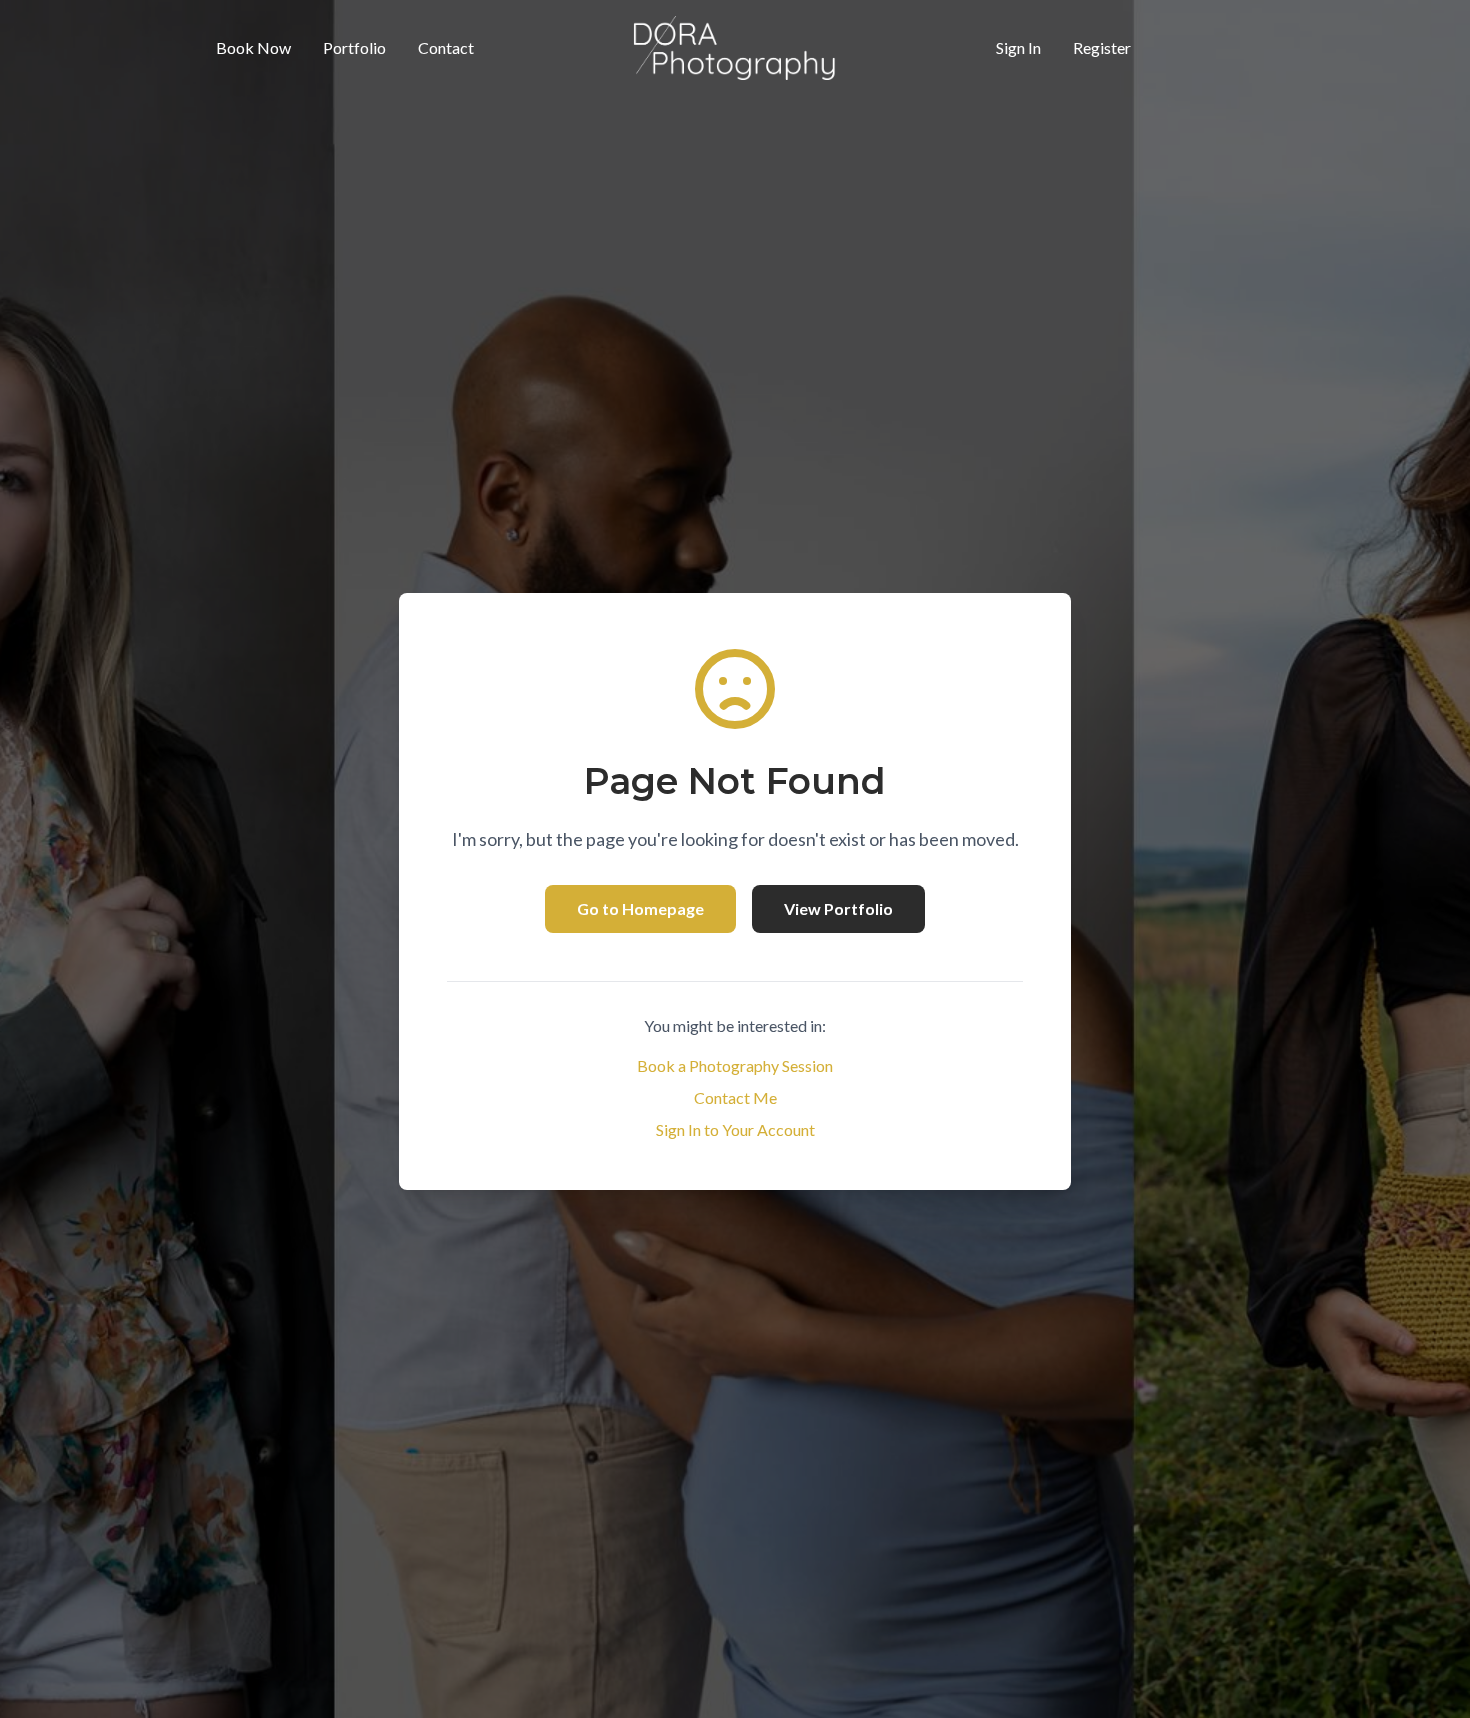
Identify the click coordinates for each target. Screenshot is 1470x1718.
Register (1102, 47)
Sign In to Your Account (735, 1129)
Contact (446, 47)
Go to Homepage (640, 908)
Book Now (253, 47)
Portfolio (354, 47)
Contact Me (735, 1097)
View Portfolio (838, 908)
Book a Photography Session (735, 1065)
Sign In (1018, 47)
